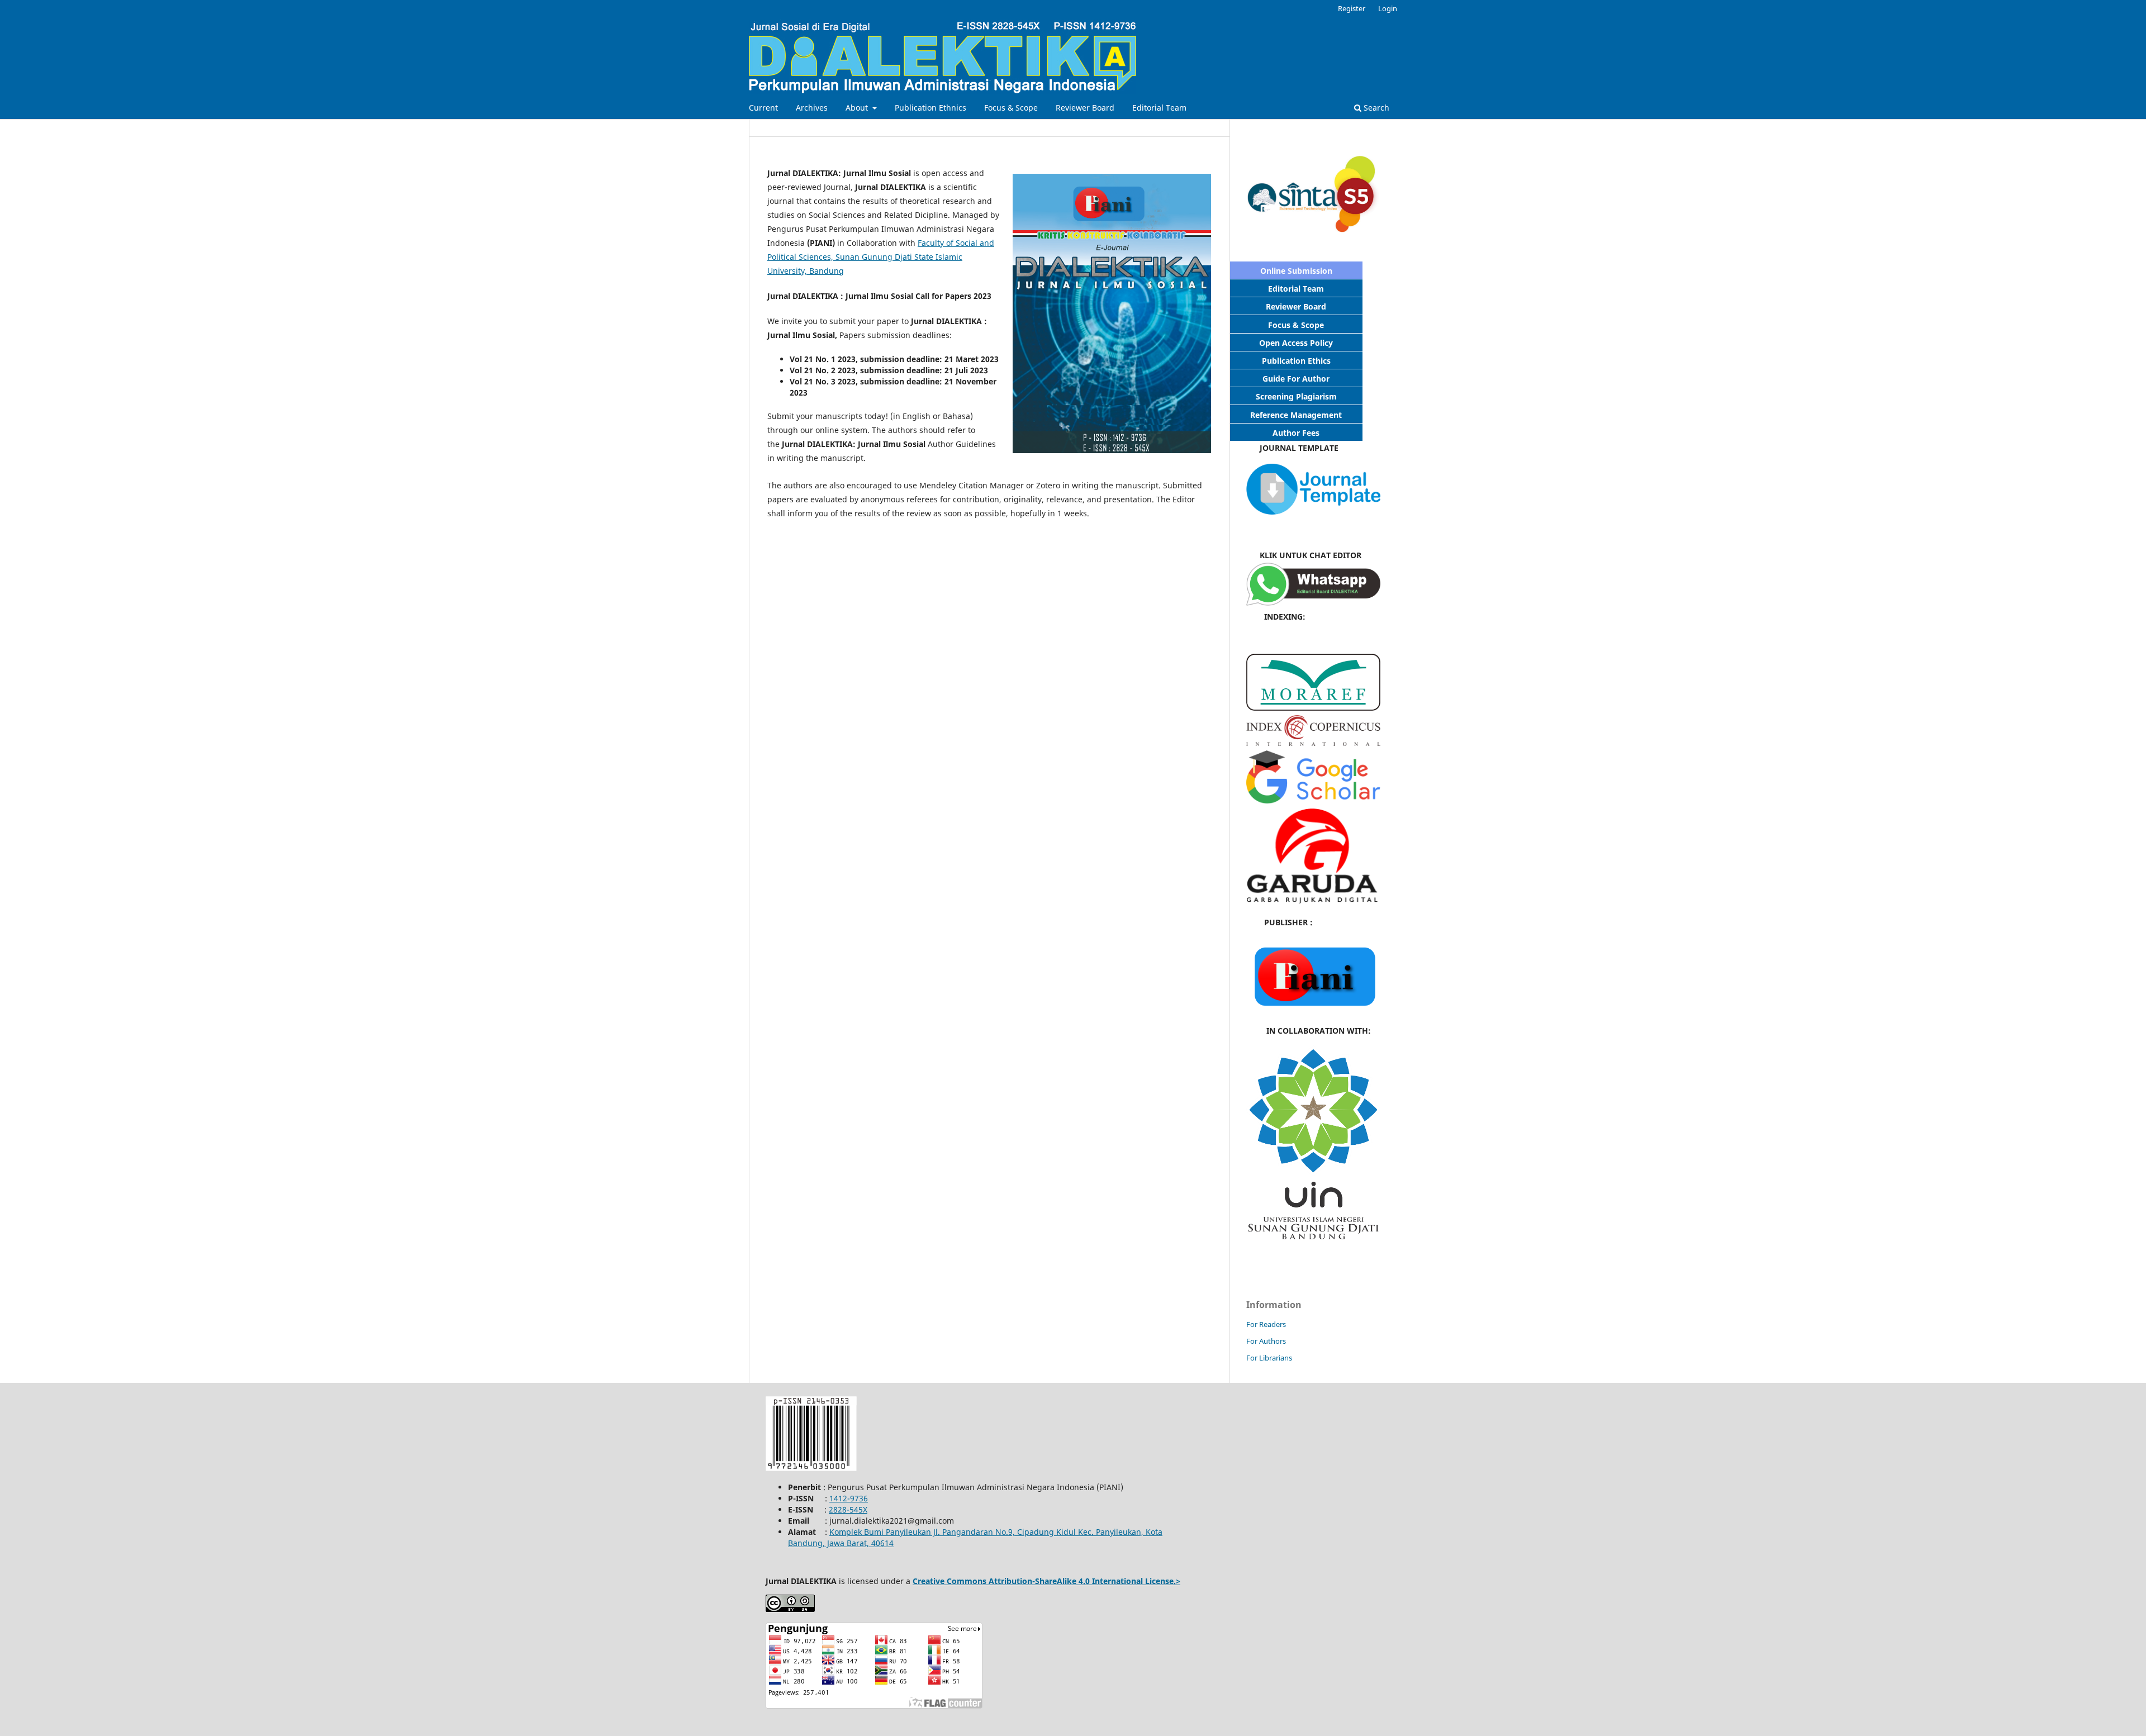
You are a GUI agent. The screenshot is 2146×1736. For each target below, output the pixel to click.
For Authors (1266, 1341)
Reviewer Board (1085, 108)
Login (1388, 8)
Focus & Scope (1011, 108)
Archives (812, 108)
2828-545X (848, 1509)
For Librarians (1269, 1358)
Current (763, 108)
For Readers (1266, 1324)
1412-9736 (849, 1498)
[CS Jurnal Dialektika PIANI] (1313, 603)
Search (1375, 108)
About (858, 108)
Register (1352, 8)
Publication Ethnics (930, 108)
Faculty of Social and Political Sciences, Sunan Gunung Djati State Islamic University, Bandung (881, 257)
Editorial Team (1159, 108)
